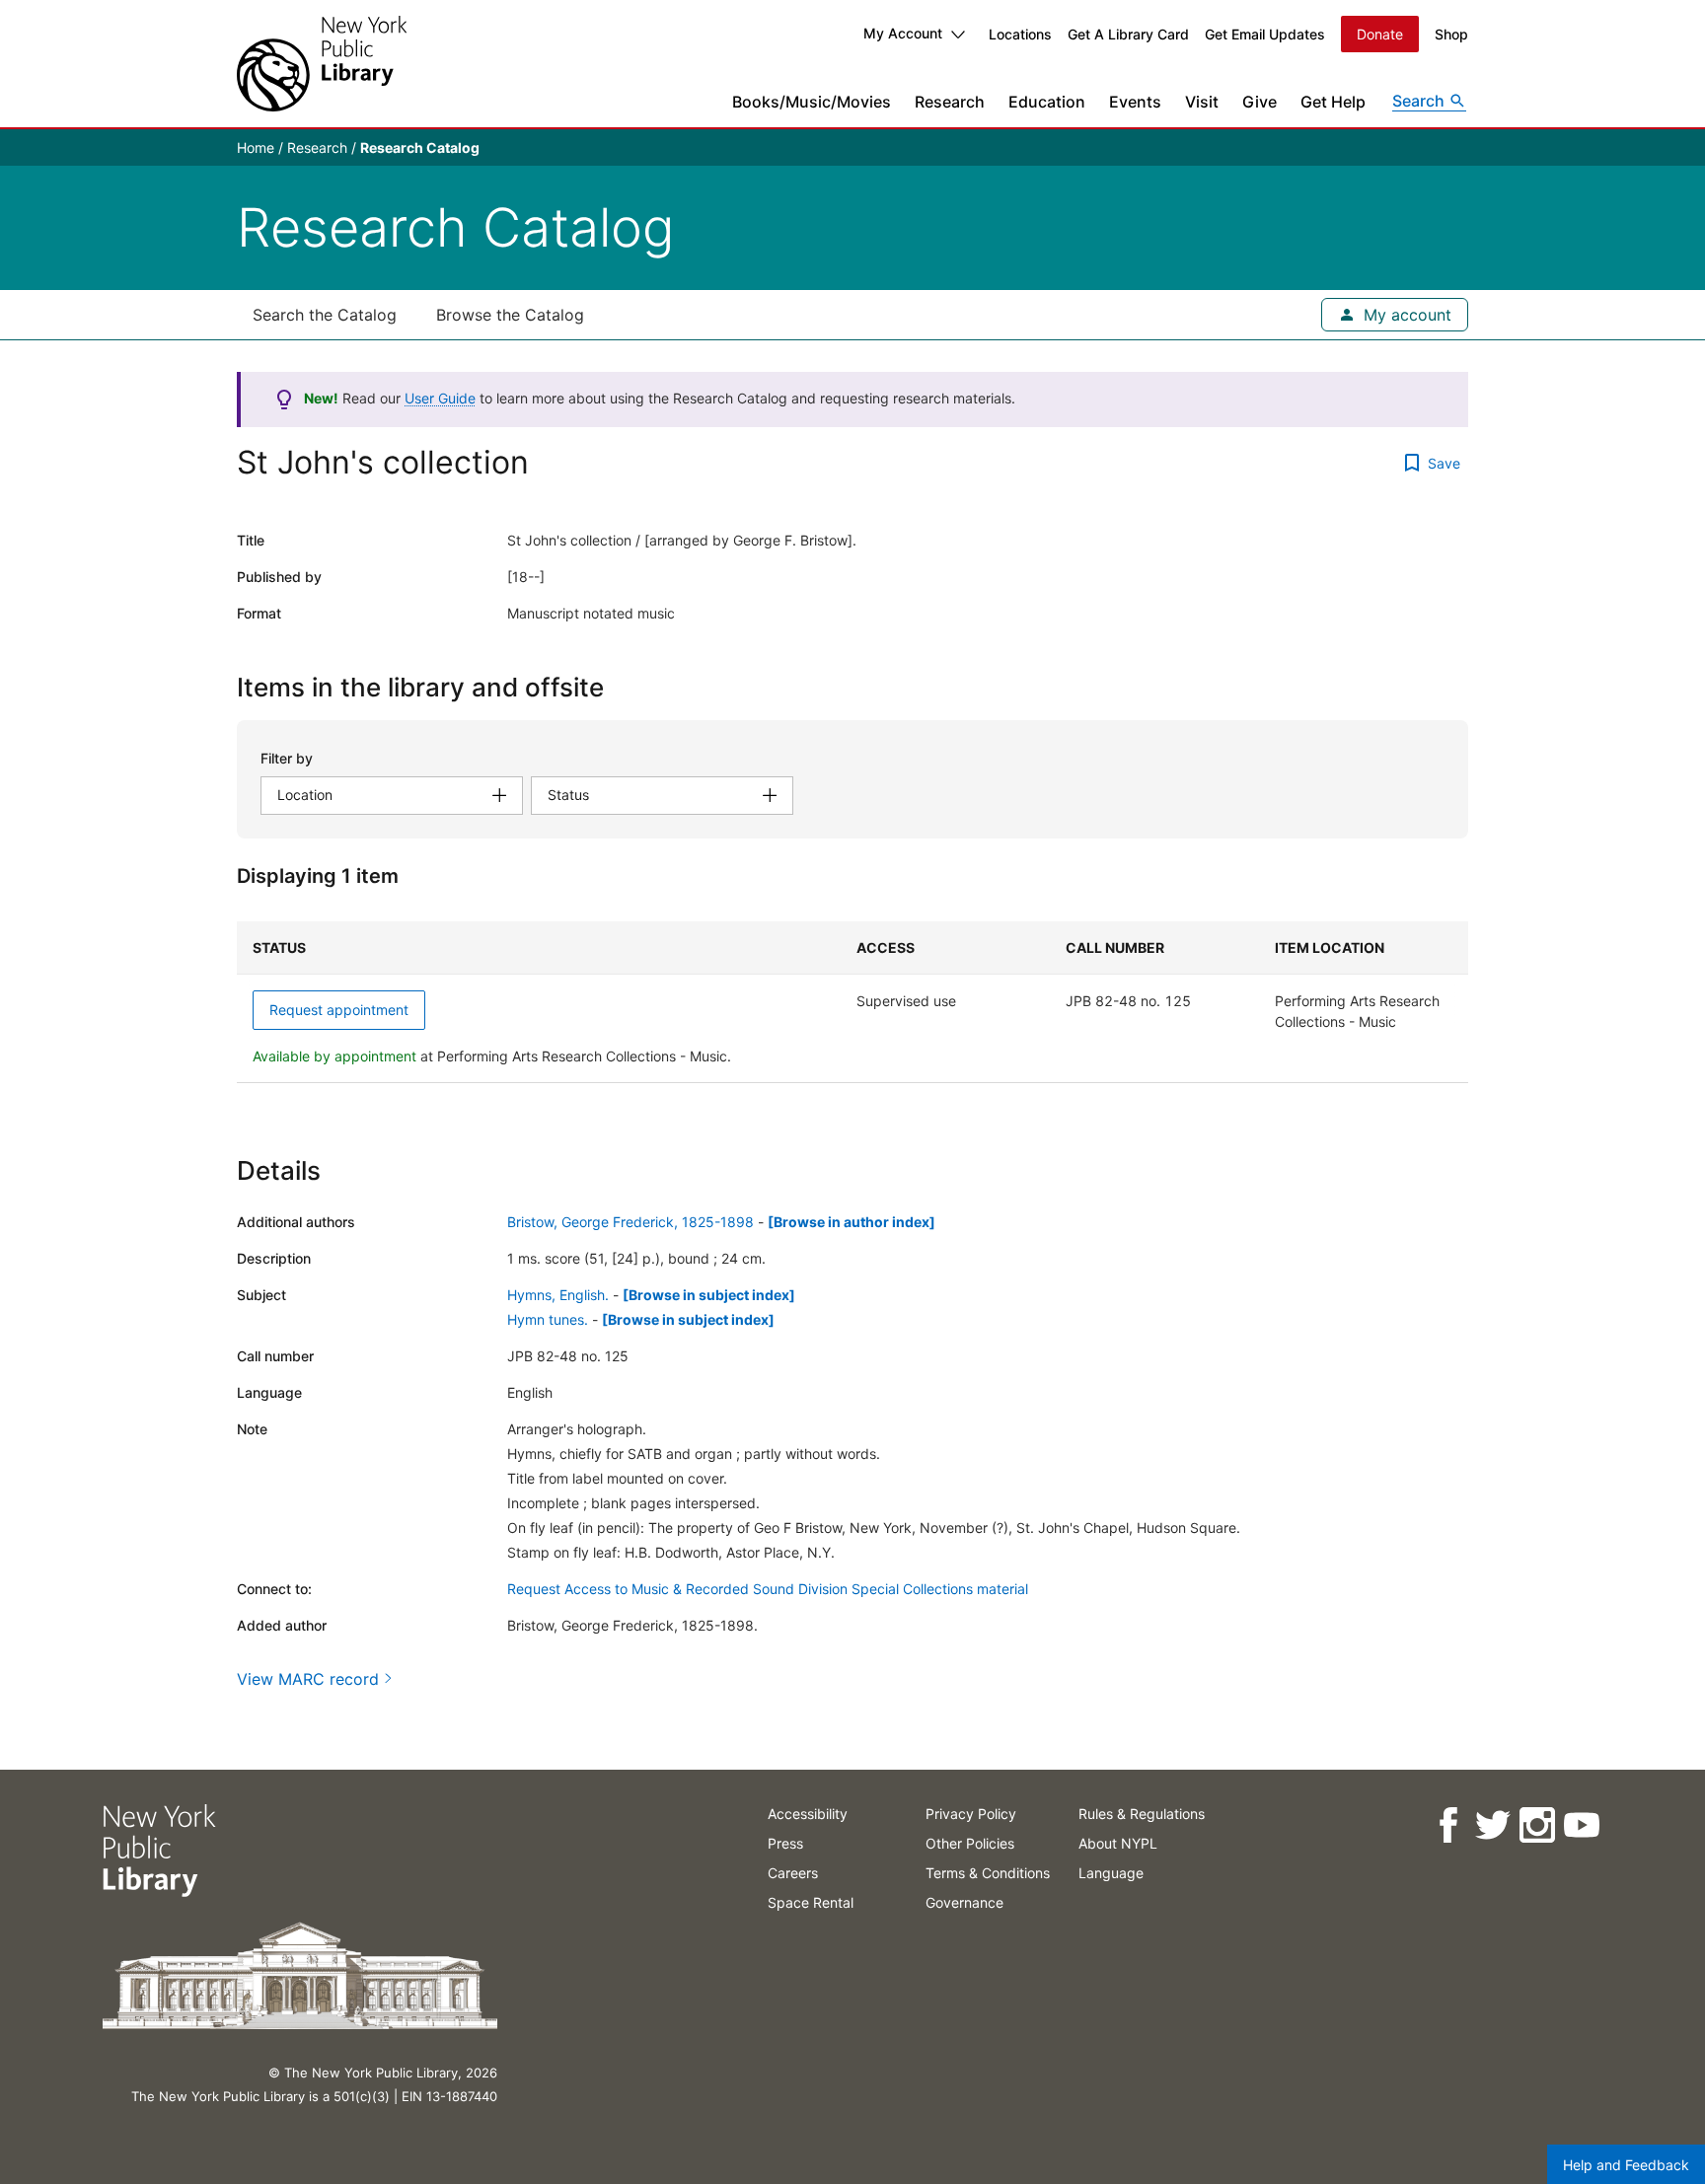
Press (785, 1843)
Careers (793, 1873)
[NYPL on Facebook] (1448, 1825)
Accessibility (808, 1814)
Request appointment (339, 1010)
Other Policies (970, 1843)
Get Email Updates (1265, 34)
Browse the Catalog (510, 315)
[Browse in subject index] (709, 1295)
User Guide (440, 398)
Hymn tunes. (548, 1319)
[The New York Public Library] (322, 64)
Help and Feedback (1626, 2165)
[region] (852, 1002)
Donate (1380, 34)
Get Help (1333, 102)
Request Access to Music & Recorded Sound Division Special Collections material (768, 1589)
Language (1111, 1873)
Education (1047, 102)
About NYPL (1118, 1843)
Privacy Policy (971, 1814)
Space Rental (811, 1902)
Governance (964, 1902)
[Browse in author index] (852, 1222)
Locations (1020, 34)
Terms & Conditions (988, 1873)
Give (1260, 102)
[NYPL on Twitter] (1492, 1825)
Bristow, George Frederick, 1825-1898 (630, 1222)
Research (950, 102)
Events (1135, 102)
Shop (1451, 34)
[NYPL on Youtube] (1581, 1825)
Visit (1202, 102)
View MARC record (308, 1679)
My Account (903, 33)
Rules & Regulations (1142, 1814)
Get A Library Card (1128, 34)
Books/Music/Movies (812, 102)
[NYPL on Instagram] (1537, 1825)
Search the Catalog (325, 315)
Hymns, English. (558, 1295)
